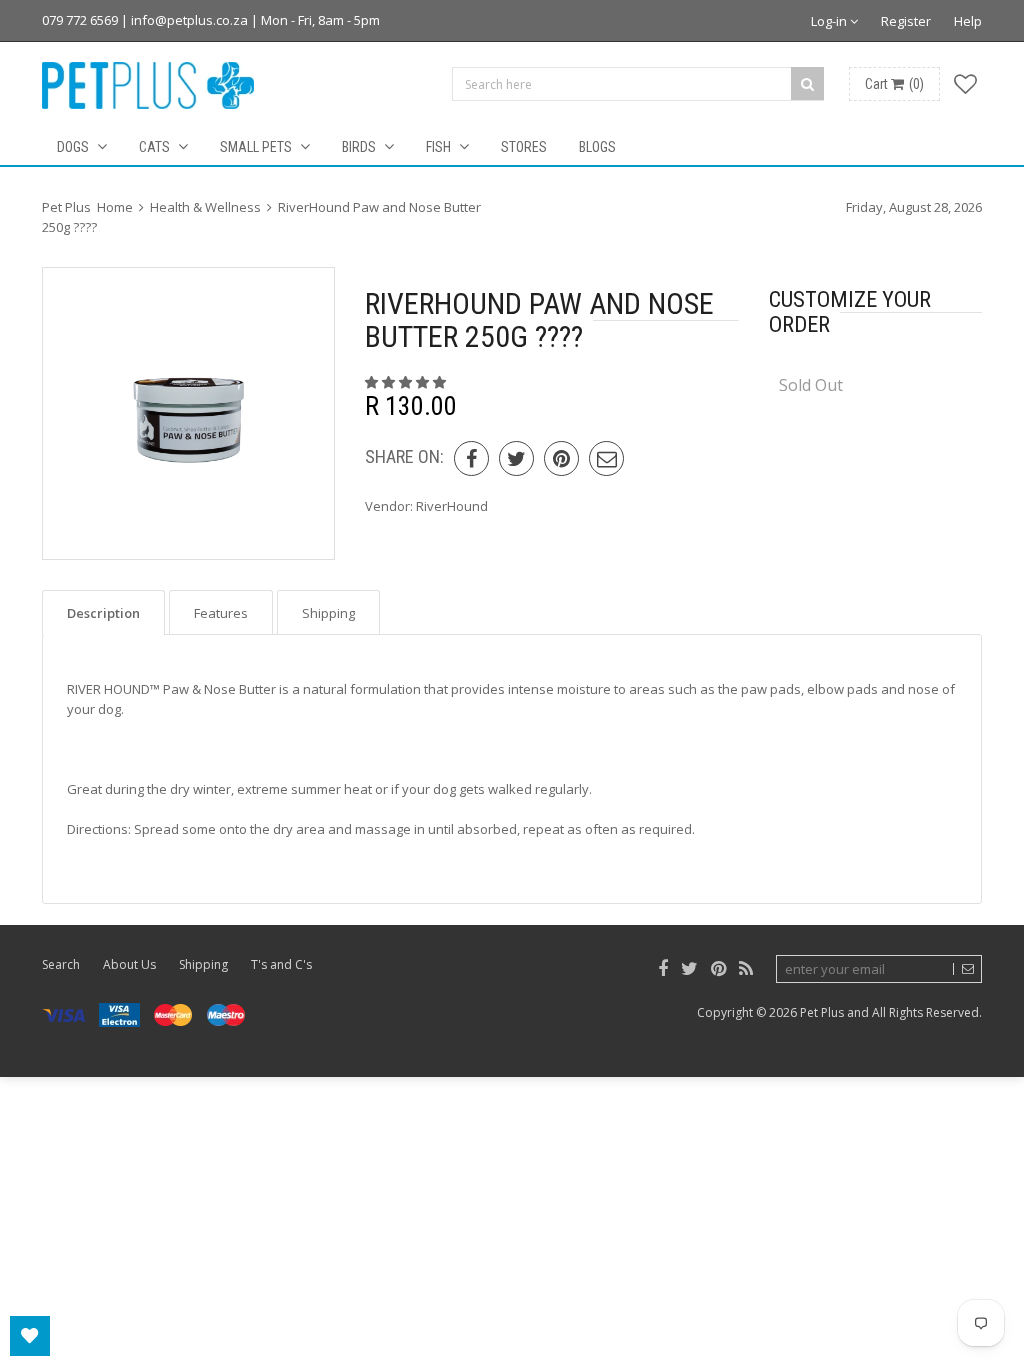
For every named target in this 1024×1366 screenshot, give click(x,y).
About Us (129, 964)
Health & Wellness (205, 207)
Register (906, 21)
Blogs (597, 147)
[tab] (103, 612)
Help (968, 21)
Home (115, 207)
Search (61, 964)
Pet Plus (822, 1012)
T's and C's (281, 964)
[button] (407, 382)
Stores (524, 147)
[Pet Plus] (148, 85)
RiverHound (452, 506)
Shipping (203, 964)
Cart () (894, 84)
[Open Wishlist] (30, 1336)
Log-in (830, 21)
